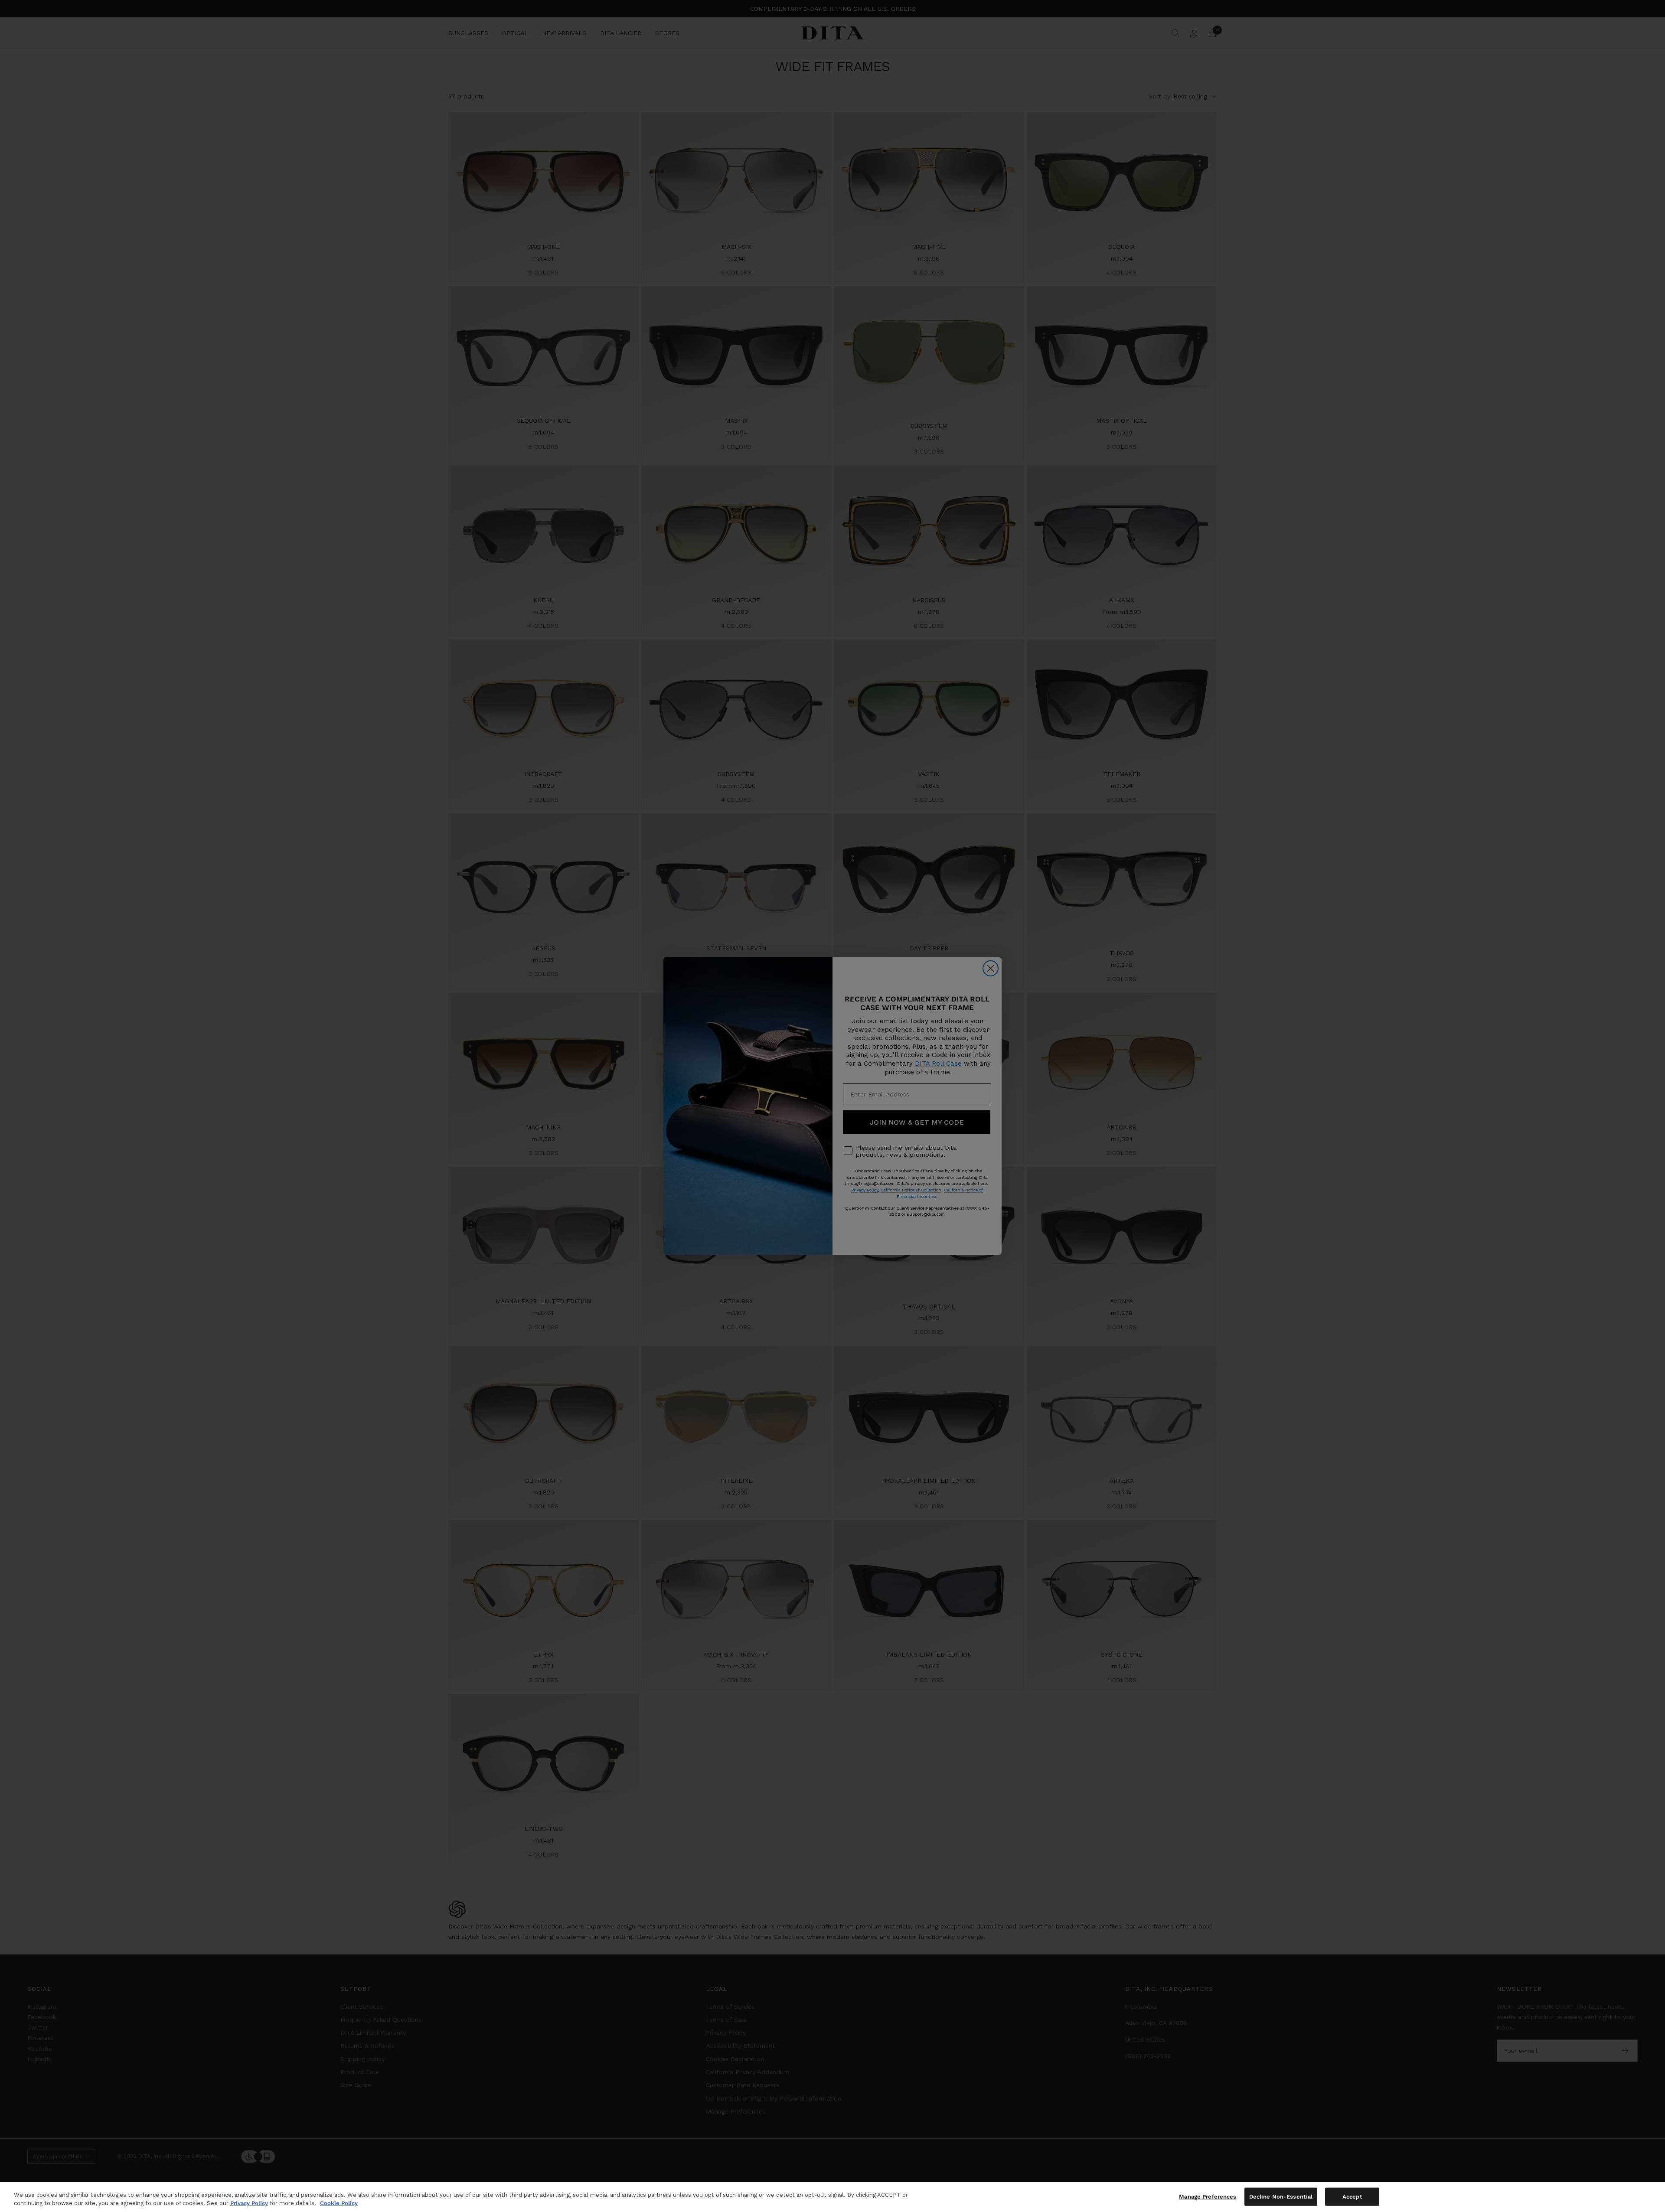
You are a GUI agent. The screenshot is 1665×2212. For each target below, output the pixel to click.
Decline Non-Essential (1281, 2197)
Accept (1352, 2197)
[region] (832, 2197)
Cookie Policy (339, 2203)
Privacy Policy (249, 2203)
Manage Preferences (1208, 2197)
